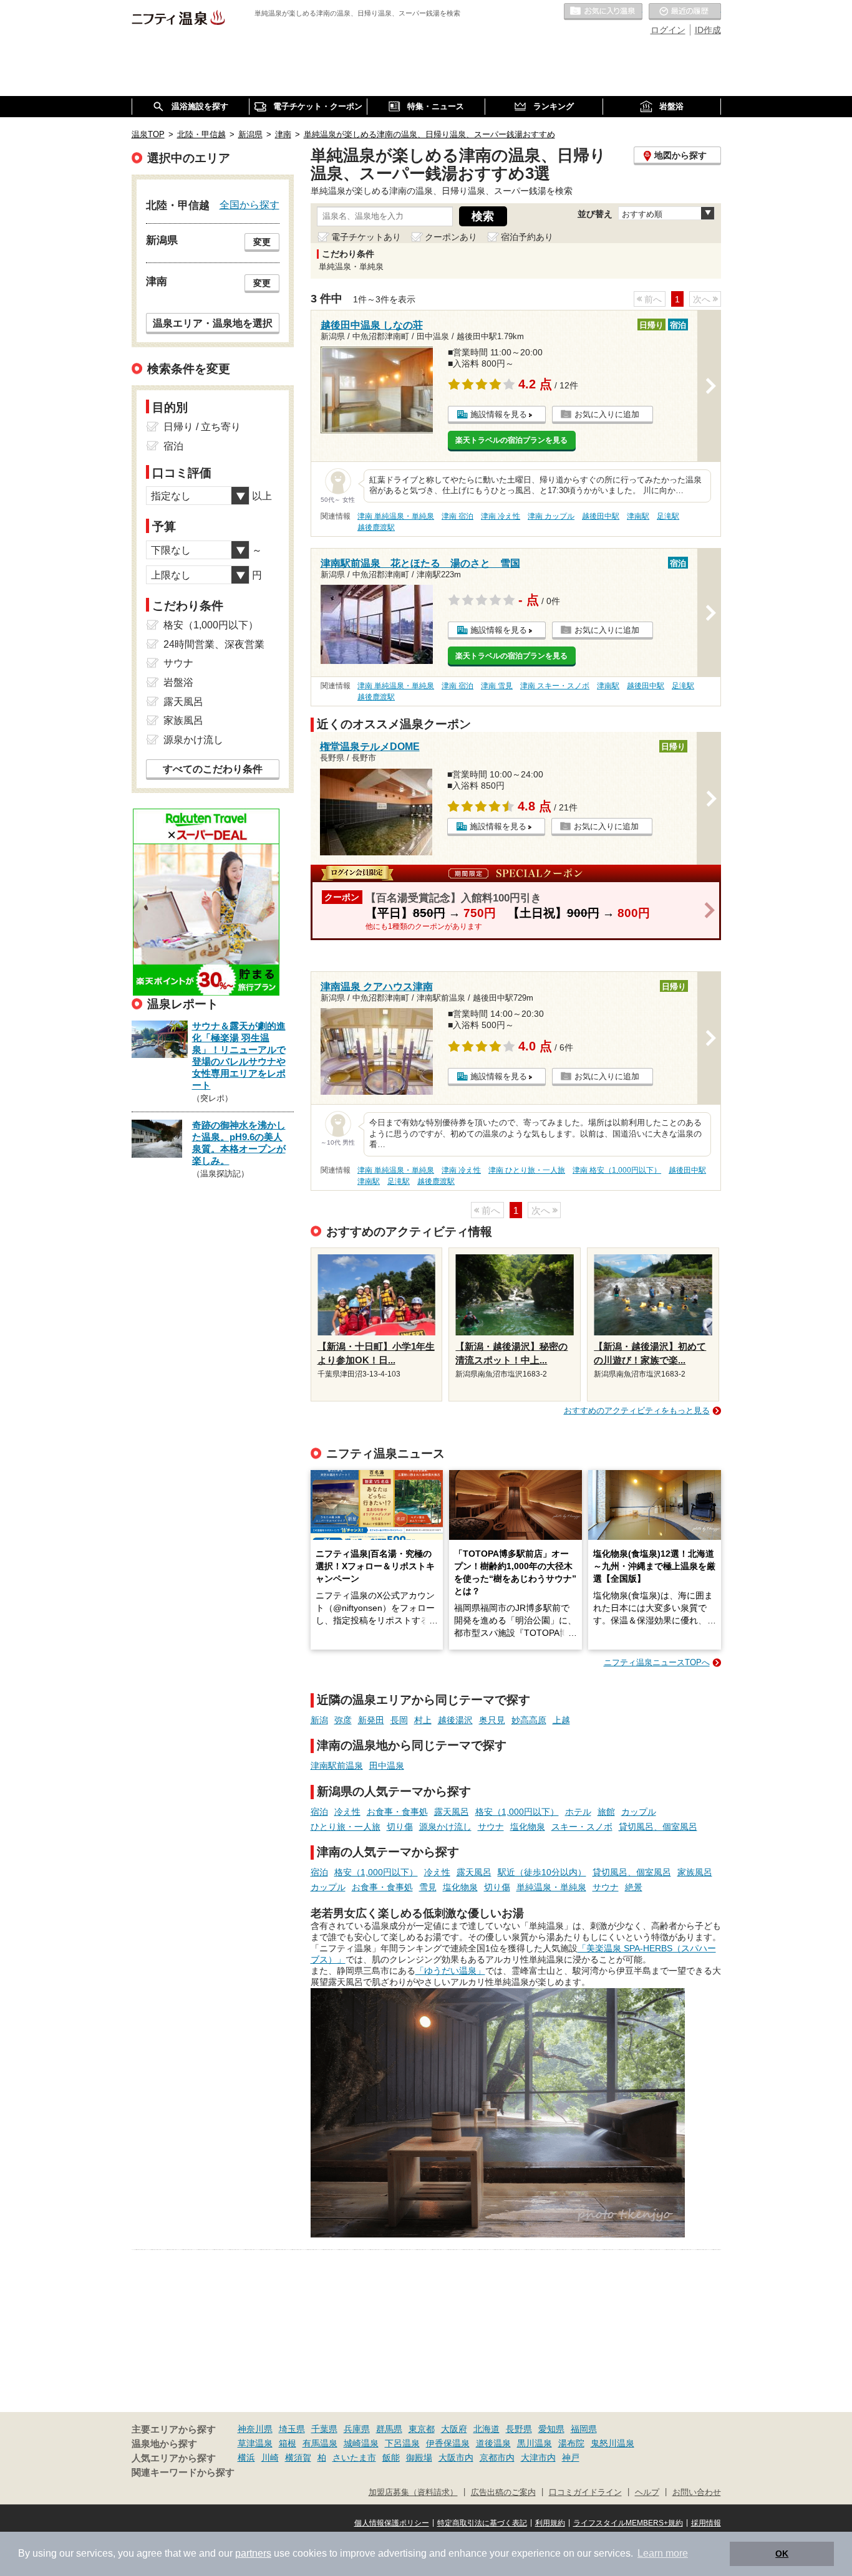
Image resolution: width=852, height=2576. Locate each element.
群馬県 (389, 2429)
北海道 (487, 2429)
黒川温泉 (535, 2443)
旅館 (606, 1812)
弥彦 (343, 1720)
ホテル (578, 1812)
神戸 (571, 2458)
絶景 (634, 1887)
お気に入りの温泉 (603, 12)
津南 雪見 (497, 686)
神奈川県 (255, 2429)
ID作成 (708, 30)
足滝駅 (668, 516)
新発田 (371, 1720)
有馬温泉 (320, 2443)
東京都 (422, 2429)
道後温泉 (493, 2443)
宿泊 (319, 1812)
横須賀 (298, 2458)
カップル (639, 1812)
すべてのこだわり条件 (213, 769)
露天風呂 (452, 1812)
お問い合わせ (697, 2492)
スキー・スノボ (582, 1827)
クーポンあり (451, 237)
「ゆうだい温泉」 (450, 1971)
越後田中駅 (601, 516)
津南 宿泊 (457, 516)
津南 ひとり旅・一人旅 (527, 1170)
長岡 (399, 1720)
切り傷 (400, 1827)
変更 (262, 242)
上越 (561, 1720)
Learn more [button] (663, 2553)
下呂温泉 (402, 2443)
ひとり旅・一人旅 (346, 1827)
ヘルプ (647, 2492)
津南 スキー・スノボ (555, 686)
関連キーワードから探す (183, 2473)
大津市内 (538, 2458)
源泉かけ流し (445, 1827)
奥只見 (492, 1720)
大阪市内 (456, 2458)
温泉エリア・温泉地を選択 (213, 323)
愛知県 (551, 2429)
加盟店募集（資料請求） (413, 2492)
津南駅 (638, 516)
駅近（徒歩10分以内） (542, 1872)
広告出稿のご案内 (503, 2492)
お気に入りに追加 (607, 414)
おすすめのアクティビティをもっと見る (637, 1411)
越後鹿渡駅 (376, 527)
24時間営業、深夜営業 (214, 644)
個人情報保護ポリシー (392, 2523)
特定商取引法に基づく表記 (482, 2523)
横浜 (246, 2458)
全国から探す (249, 204)
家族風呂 (695, 1872)
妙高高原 (529, 1720)
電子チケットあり (366, 237)
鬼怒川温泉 (612, 2443)
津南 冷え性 (501, 516)
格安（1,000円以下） (517, 1812)
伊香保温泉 (448, 2443)
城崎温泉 (361, 2443)
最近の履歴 (685, 12)
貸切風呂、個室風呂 (658, 1827)
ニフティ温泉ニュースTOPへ (657, 1662)
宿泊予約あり (527, 237)
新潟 (319, 1720)
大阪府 (454, 2429)
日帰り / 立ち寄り (202, 427)
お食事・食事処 (397, 1812)
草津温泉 (255, 2443)
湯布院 (571, 2443)
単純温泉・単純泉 (551, 1887)
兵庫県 (357, 2429)
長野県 (519, 2429)
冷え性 (347, 1812)
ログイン (668, 30)
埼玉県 (292, 2429)
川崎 (270, 2458)
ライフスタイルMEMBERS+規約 (628, 2523)
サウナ (491, 1827)
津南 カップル (551, 516)
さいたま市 (354, 2458)
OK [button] (782, 2554)
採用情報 (706, 2523)
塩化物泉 (528, 1827)
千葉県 (324, 2429)
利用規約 (550, 2523)
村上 (423, 1720)
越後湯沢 (455, 1720)
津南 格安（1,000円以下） (617, 1170)
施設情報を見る (499, 414)
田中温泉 (387, 1766)
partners (253, 2553)
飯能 (391, 2458)
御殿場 (419, 2458)
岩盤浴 (178, 682)
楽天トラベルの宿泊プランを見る (511, 440)
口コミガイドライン (585, 2492)
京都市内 (497, 2458)
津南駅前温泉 (337, 1766)
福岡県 (584, 2429)
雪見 (428, 1887)
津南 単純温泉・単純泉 (396, 516)
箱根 (288, 2443)
